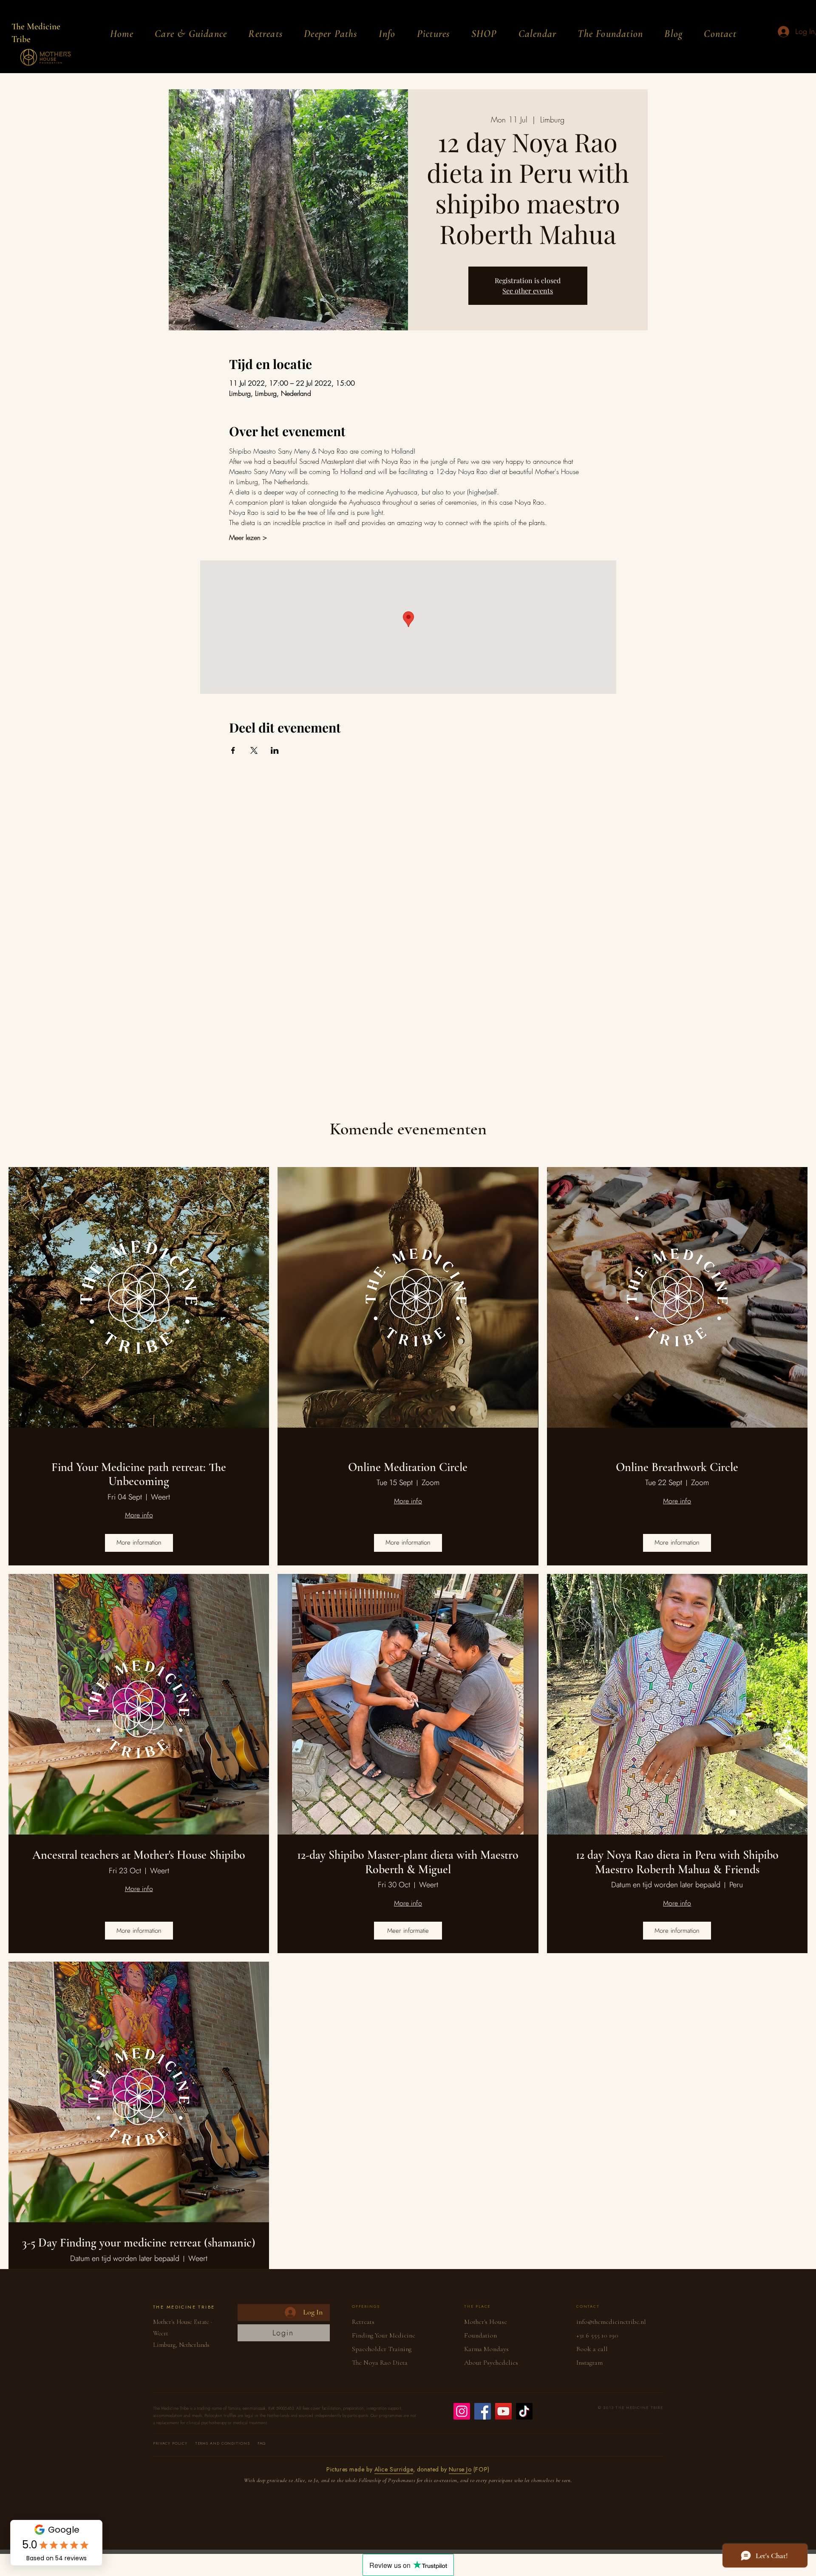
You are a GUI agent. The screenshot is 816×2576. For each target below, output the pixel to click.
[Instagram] (462, 2411)
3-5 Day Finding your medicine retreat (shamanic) (139, 2243)
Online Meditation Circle (408, 1467)
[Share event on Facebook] (233, 750)
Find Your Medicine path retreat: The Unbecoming (139, 1475)
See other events (528, 291)
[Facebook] (483, 2411)
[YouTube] (503, 2411)
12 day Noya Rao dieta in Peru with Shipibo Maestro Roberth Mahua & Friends (677, 1862)
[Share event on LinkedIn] (275, 750)
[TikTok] (524, 2411)
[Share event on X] (254, 750)
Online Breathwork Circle (677, 1467)
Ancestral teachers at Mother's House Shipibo (139, 1855)
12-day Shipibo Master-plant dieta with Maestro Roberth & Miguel (408, 1862)
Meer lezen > (248, 537)
